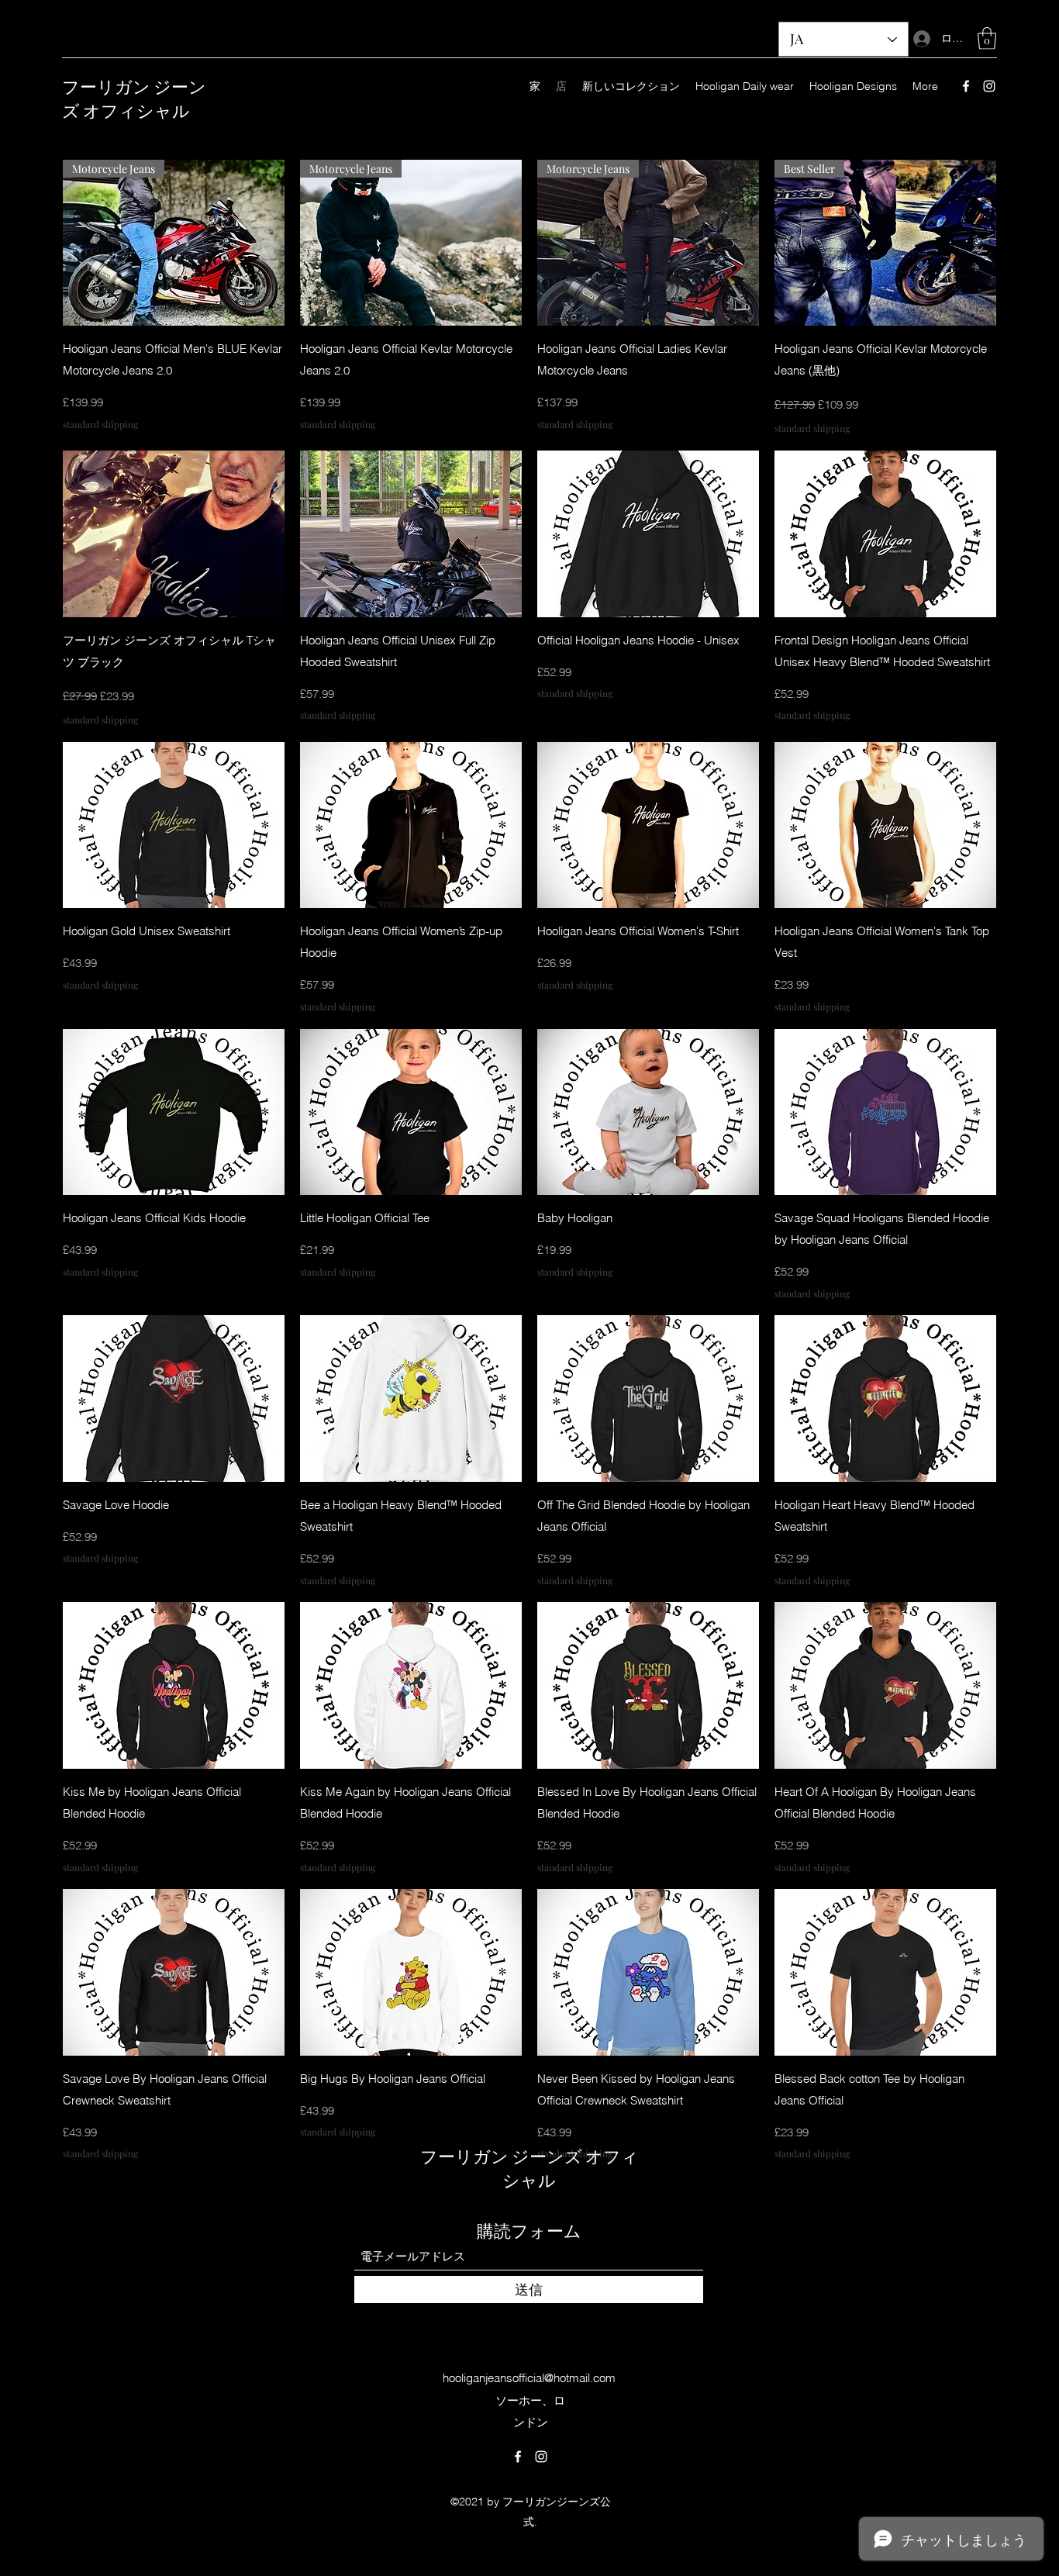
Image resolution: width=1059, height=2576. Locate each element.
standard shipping (100, 424)
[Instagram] (989, 86)
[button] (987, 38)
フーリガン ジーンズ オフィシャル (134, 97)
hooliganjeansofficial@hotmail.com (529, 2378)
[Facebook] (966, 86)
